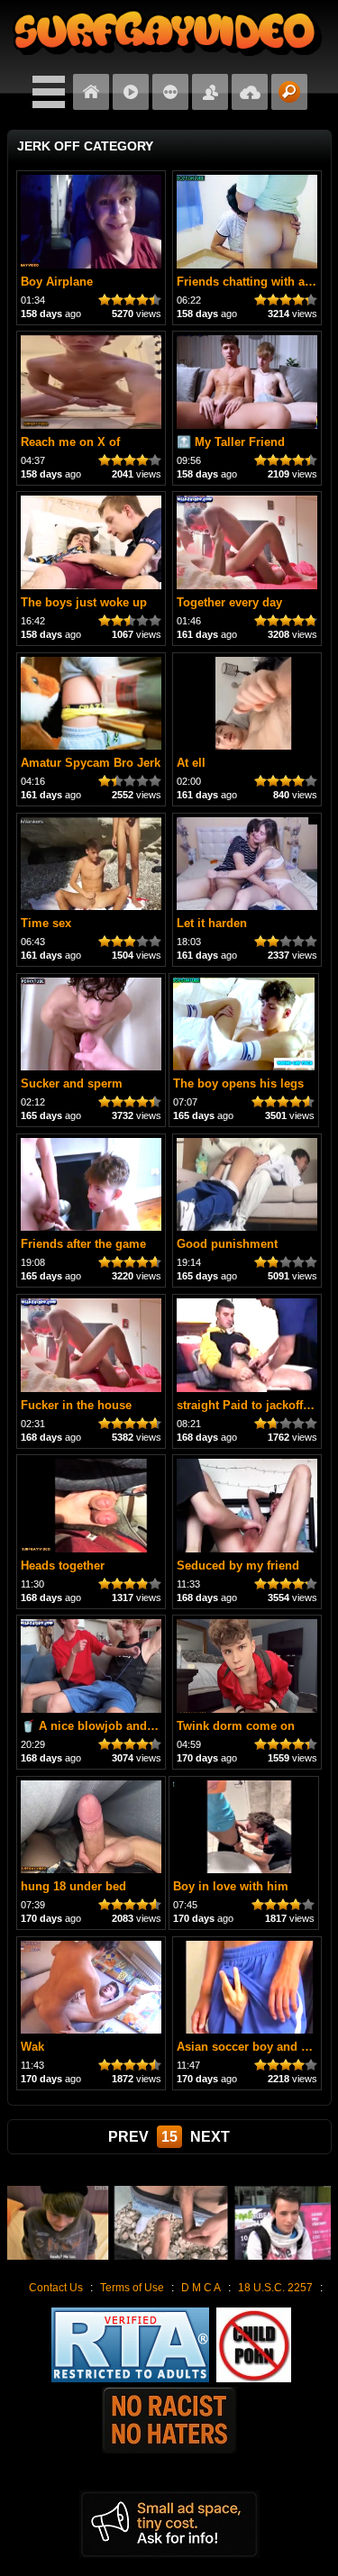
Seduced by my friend (238, 1566)
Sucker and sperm (72, 1083)
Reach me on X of (70, 442)
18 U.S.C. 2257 (275, 2288)
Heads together (63, 1566)
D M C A (201, 2288)
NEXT (210, 2137)
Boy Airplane (57, 282)
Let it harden (212, 923)
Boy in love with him (231, 1886)
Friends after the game (83, 1244)
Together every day (229, 602)
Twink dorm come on (236, 1726)
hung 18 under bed (73, 1886)
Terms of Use (132, 2288)
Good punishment (227, 1244)
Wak (32, 2047)
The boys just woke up (84, 602)
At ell (191, 763)
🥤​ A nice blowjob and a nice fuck (116, 1726)
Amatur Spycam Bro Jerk (91, 763)
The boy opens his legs (238, 1083)
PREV (128, 2137)
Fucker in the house (76, 1405)
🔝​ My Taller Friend (231, 442)
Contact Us (56, 2288)
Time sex (46, 923)
